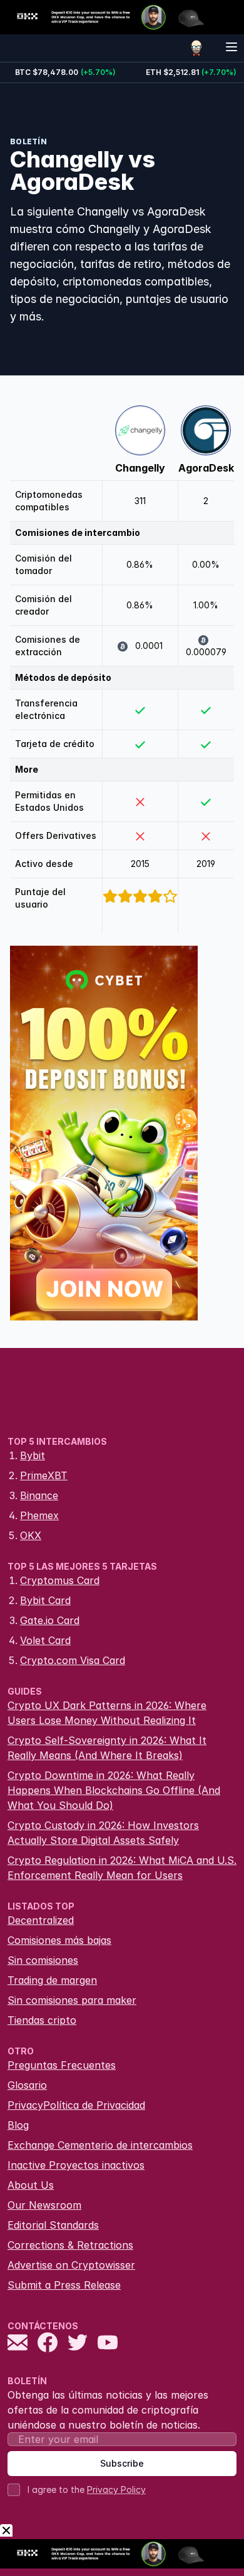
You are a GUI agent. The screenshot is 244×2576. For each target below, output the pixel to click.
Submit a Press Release (64, 2285)
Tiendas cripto (42, 2020)
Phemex (39, 1515)
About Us (31, 2185)
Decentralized (41, 1920)
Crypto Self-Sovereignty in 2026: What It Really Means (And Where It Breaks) (107, 1748)
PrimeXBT (44, 1475)
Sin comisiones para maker (72, 2000)
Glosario (27, 2085)
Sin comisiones (43, 1960)
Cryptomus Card (60, 1580)
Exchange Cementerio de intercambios (100, 2145)
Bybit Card (45, 1600)
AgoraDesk (206, 468)
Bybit (33, 1455)
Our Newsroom (44, 2205)
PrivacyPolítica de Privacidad (76, 2105)
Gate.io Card (50, 1620)
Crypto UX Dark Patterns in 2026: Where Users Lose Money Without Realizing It (107, 1713)
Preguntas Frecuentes (62, 2065)
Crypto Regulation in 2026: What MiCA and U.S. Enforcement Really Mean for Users (122, 1868)
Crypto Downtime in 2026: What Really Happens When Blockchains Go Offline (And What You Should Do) (114, 1790)
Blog (18, 2125)
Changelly (140, 468)
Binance (39, 1495)
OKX (31, 1535)
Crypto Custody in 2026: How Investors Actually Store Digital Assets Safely (103, 1833)
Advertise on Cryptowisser (71, 2265)
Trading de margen (52, 1980)
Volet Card (45, 1640)
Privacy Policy (116, 2489)
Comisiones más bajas (59, 1940)
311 (140, 501)
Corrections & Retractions (70, 2245)
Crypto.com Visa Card (73, 1660)
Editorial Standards (53, 2225)
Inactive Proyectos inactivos (76, 2165)
